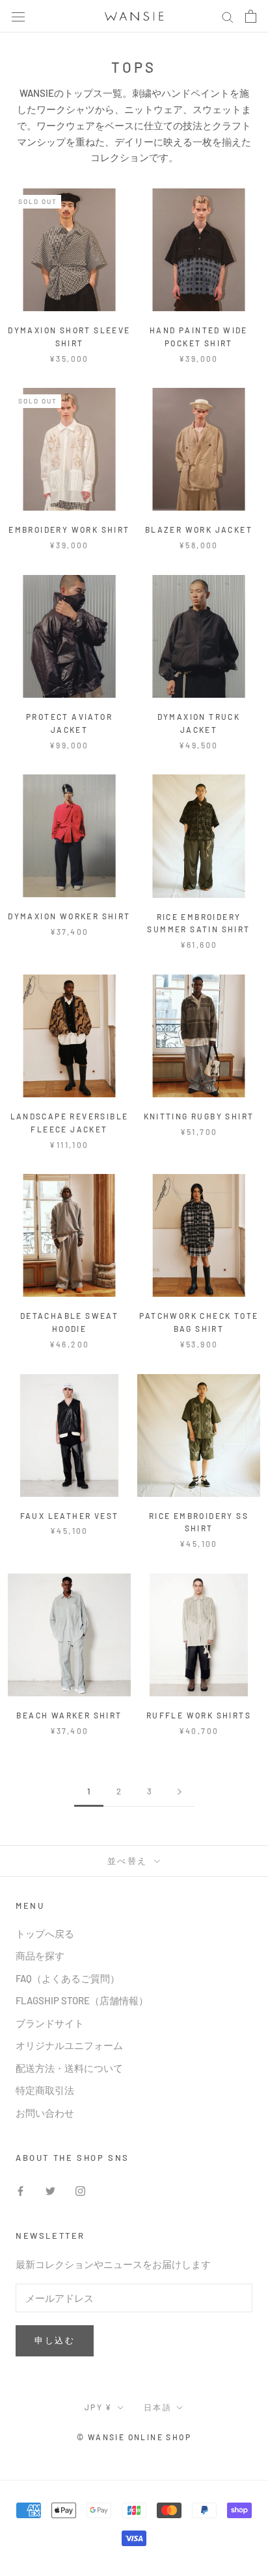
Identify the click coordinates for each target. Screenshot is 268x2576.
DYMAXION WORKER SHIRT (69, 916)
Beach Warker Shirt (69, 1715)
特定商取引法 (45, 2090)
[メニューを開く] (18, 16)
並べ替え (129, 1861)
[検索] (228, 16)
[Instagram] (80, 2190)
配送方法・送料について (69, 2068)
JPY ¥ (99, 2407)
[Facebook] (20, 2190)
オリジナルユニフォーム (69, 2045)
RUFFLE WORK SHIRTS (199, 1715)
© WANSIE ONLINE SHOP (134, 2437)
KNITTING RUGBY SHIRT (199, 1116)
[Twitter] (50, 2190)
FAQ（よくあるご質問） (68, 1978)
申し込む (55, 2340)
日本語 (158, 2407)
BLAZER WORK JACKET (199, 529)
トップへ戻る (45, 1933)
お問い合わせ (45, 2113)
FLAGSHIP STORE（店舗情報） (82, 2000)
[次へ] (180, 1792)
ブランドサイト (50, 2023)
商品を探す (40, 1956)
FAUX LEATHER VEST (70, 1516)
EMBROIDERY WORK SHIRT (69, 529)
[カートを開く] (251, 16)
